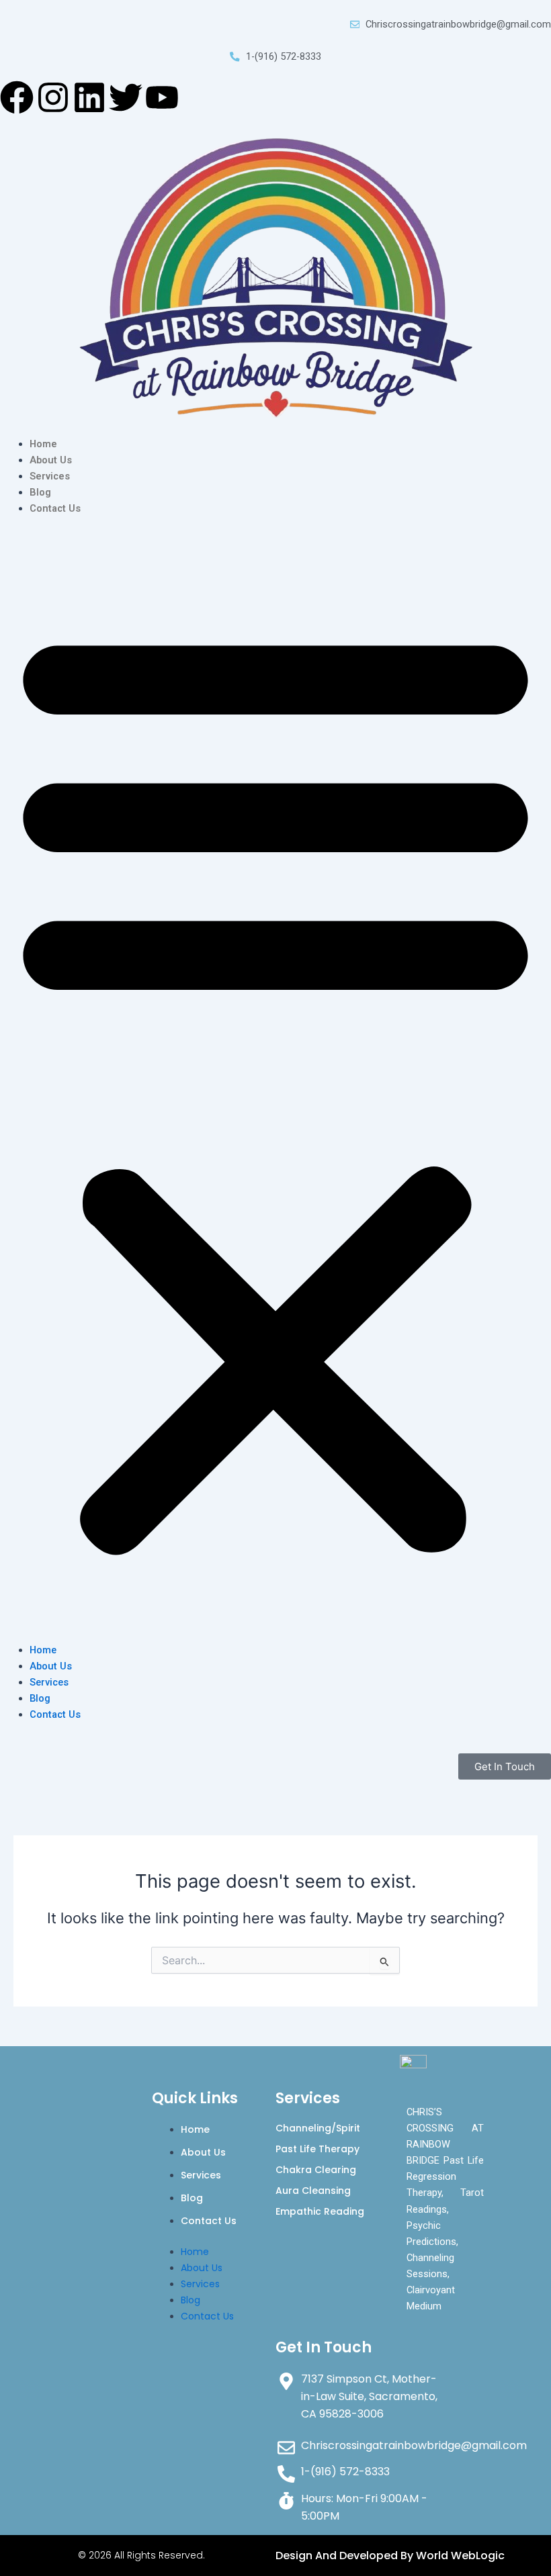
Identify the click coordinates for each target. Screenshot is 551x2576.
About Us (51, 460)
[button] (275, 1087)
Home (43, 444)
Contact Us (55, 508)
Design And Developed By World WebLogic (390, 2556)
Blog (40, 492)
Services (50, 476)
